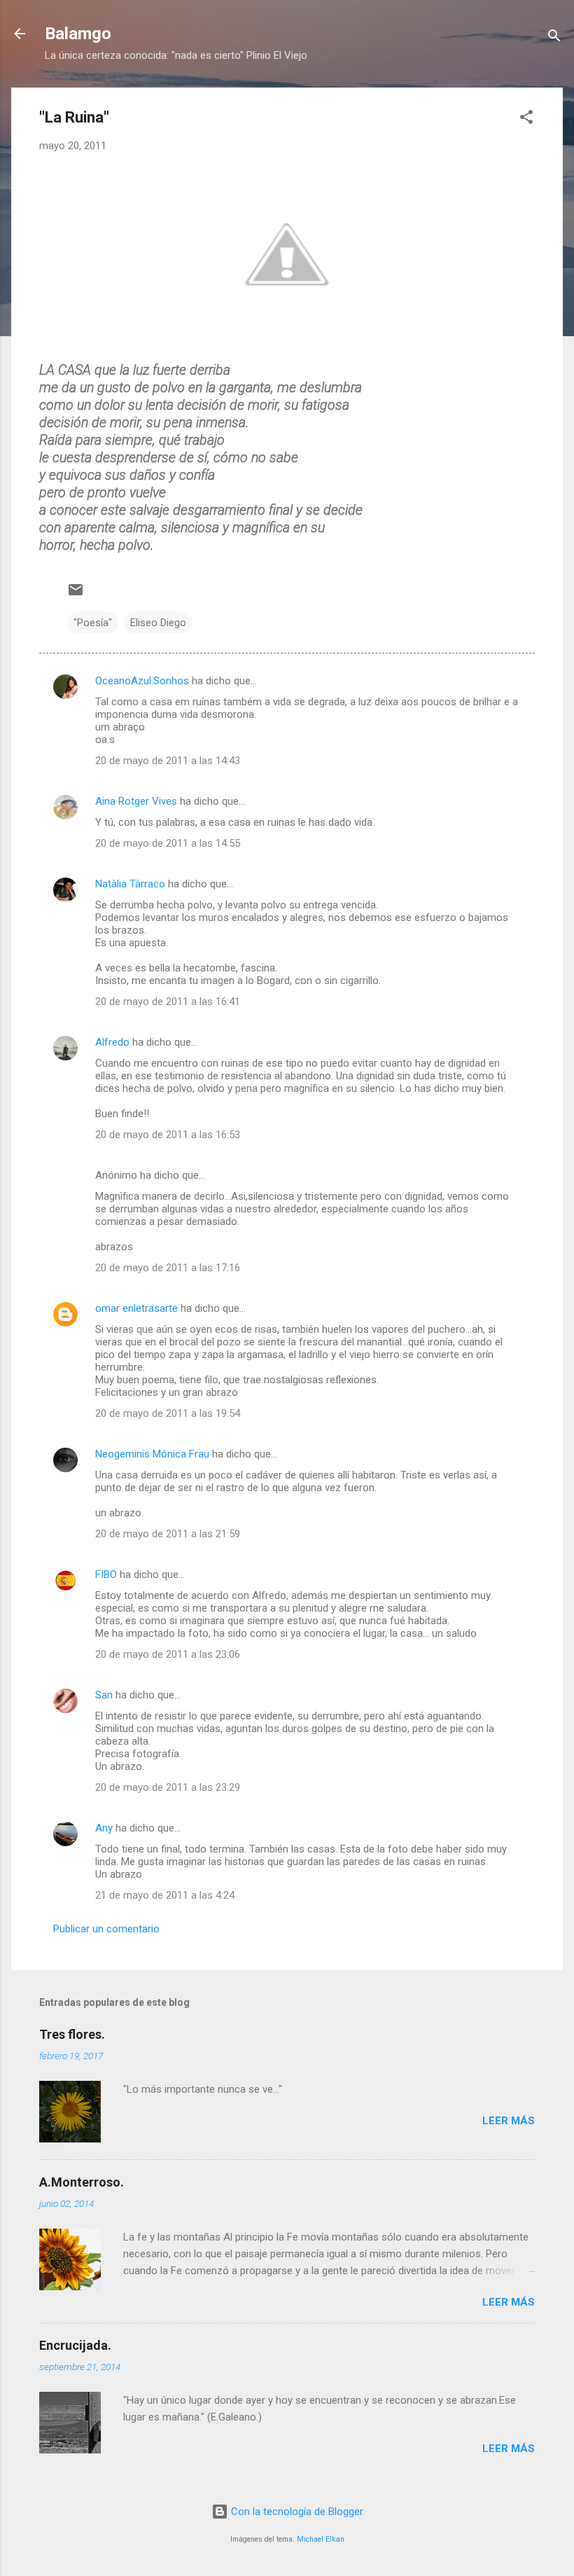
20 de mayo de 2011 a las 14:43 (168, 761)
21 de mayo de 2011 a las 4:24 (165, 1895)
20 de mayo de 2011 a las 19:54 (168, 1413)
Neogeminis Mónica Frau (152, 1454)
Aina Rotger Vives (136, 801)
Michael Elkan (321, 2539)
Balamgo (78, 34)
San (104, 1695)
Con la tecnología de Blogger (296, 2512)
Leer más (509, 2121)
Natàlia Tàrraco (130, 884)
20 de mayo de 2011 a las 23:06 (168, 1654)
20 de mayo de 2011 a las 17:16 (168, 1268)
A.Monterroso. (82, 2182)
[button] (526, 119)
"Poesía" (93, 623)
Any (104, 1828)
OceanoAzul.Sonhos (142, 681)
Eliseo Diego (158, 623)
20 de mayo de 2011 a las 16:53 (168, 1135)
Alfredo (112, 1042)
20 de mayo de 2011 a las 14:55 (168, 843)
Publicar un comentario (106, 1929)
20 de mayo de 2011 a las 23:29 (168, 1787)
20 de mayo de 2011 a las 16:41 (168, 1002)
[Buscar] (554, 38)
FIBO (106, 1574)
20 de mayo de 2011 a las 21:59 (168, 1534)
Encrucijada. (75, 2345)
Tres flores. (72, 2034)
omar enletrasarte (136, 1308)
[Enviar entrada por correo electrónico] (76, 595)
